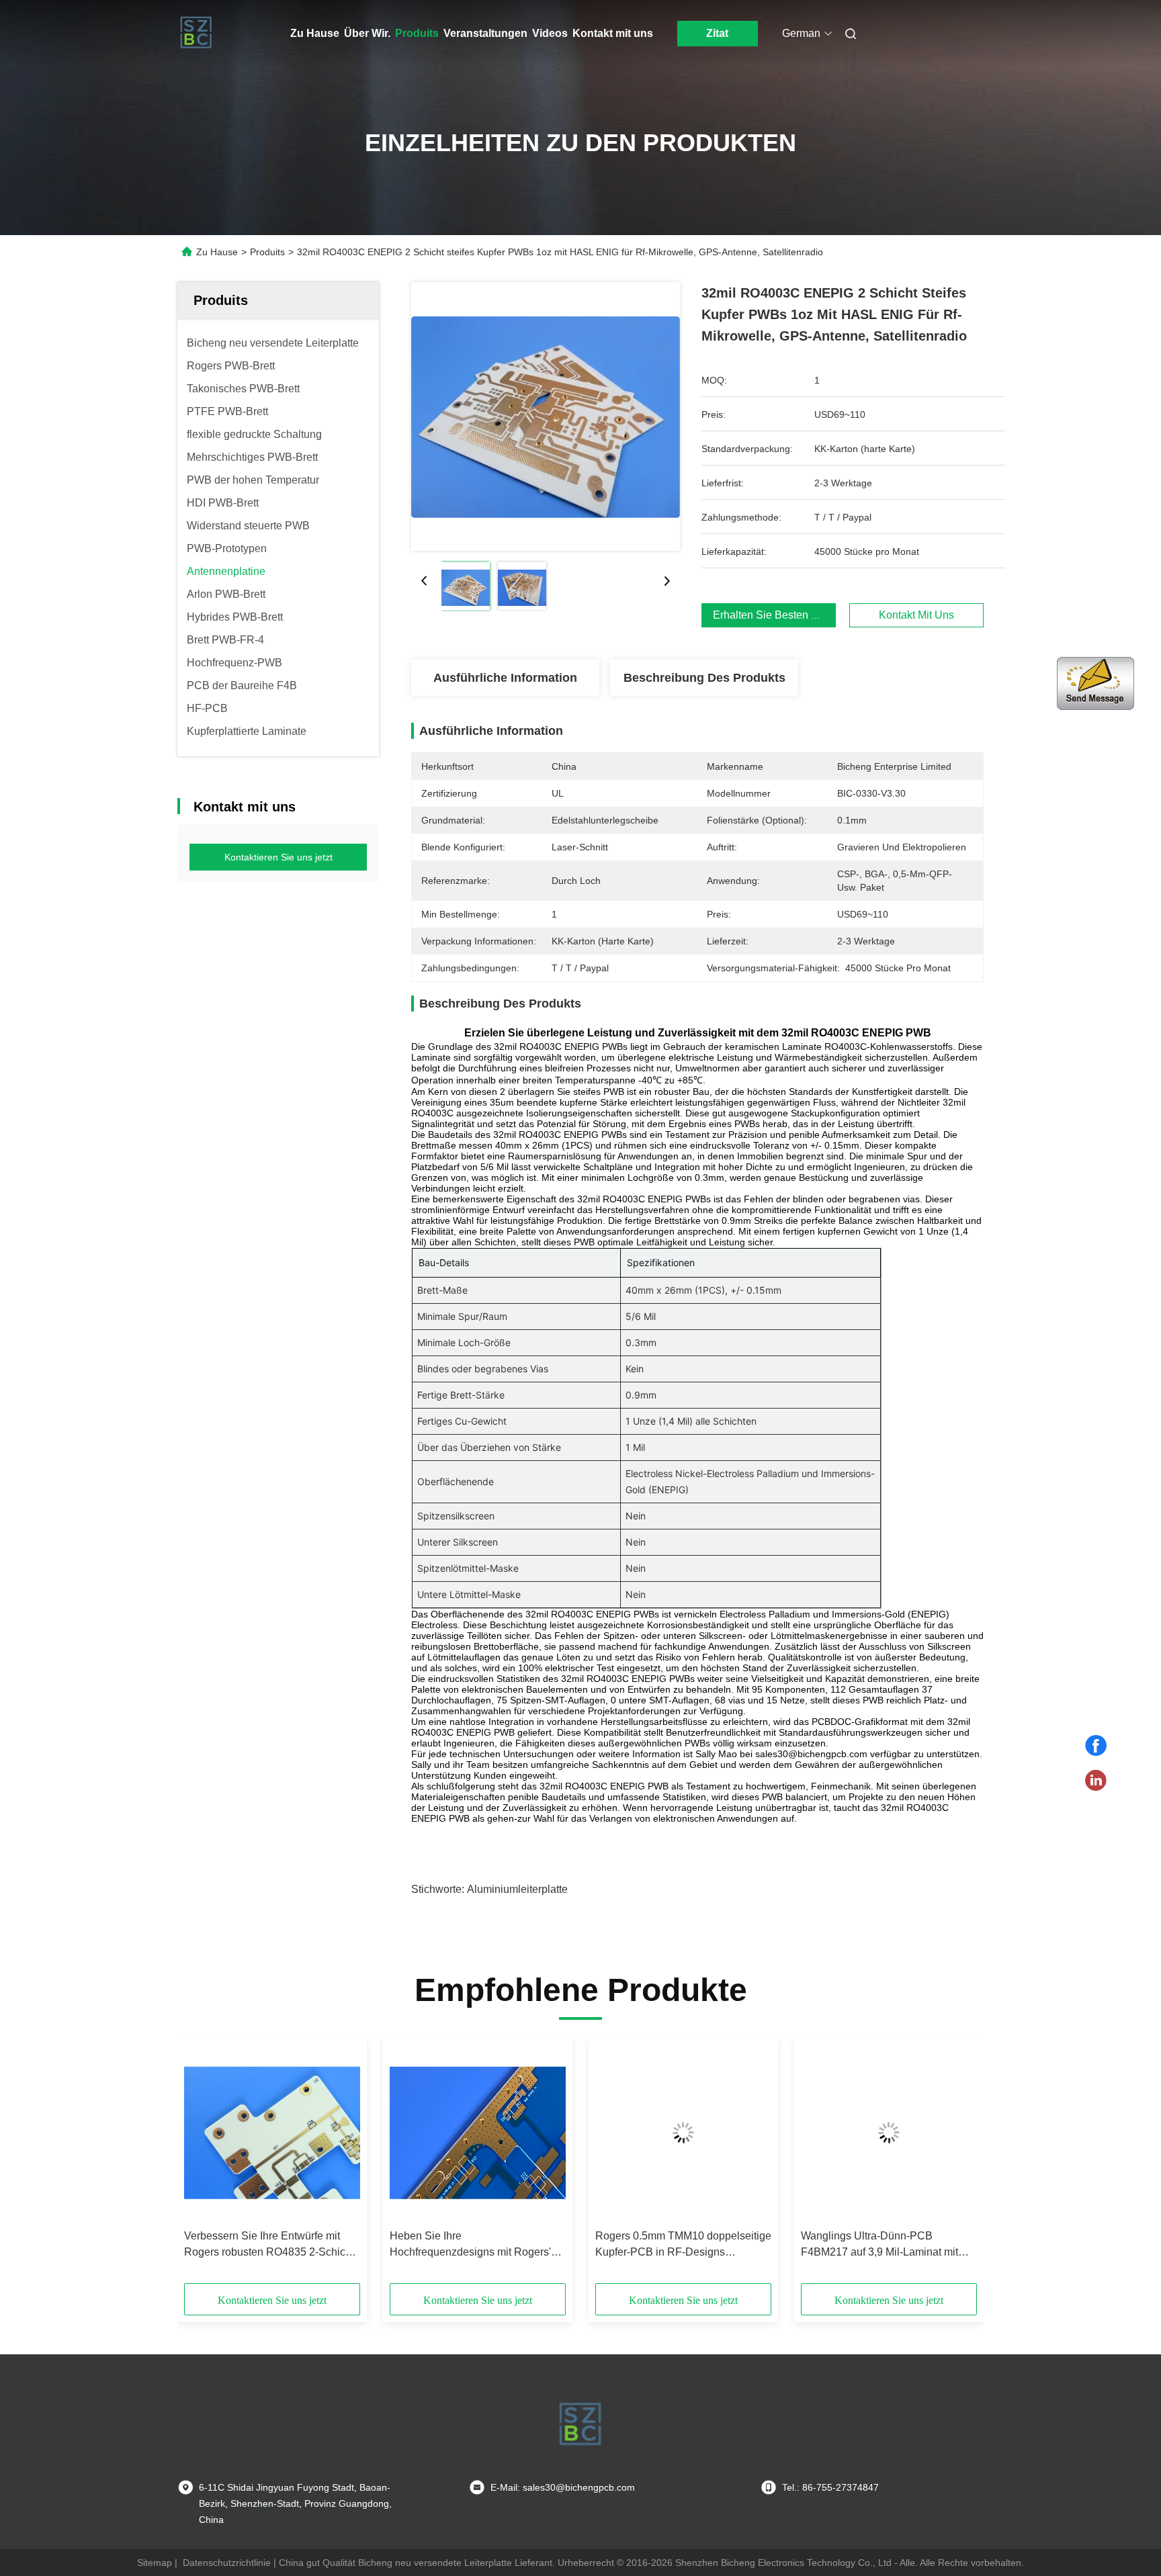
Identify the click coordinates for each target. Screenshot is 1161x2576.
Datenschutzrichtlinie (227, 2563)
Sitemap (155, 2563)
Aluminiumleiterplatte (517, 1889)
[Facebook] (1096, 1746)
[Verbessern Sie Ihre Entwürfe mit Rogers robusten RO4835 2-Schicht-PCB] (272, 2133)
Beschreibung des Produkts (704, 678)
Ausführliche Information (505, 678)
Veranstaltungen (485, 33)
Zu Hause (315, 33)
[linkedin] (1096, 1781)
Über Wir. (367, 33)
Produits (417, 33)
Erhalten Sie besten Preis (774, 615)
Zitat (717, 33)
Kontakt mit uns (613, 33)
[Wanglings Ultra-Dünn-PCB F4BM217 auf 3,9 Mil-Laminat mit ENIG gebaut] (889, 2133)
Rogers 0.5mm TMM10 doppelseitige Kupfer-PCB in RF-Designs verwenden (683, 2245)
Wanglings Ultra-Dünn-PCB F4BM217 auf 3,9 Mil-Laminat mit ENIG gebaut (879, 2245)
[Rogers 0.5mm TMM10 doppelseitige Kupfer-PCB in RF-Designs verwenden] (683, 2133)
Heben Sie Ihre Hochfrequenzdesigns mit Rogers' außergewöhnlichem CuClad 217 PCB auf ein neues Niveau (470, 2245)
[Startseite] (196, 34)
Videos (550, 33)
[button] (202, 2164)
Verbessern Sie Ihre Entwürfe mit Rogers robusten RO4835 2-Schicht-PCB (271, 2245)
